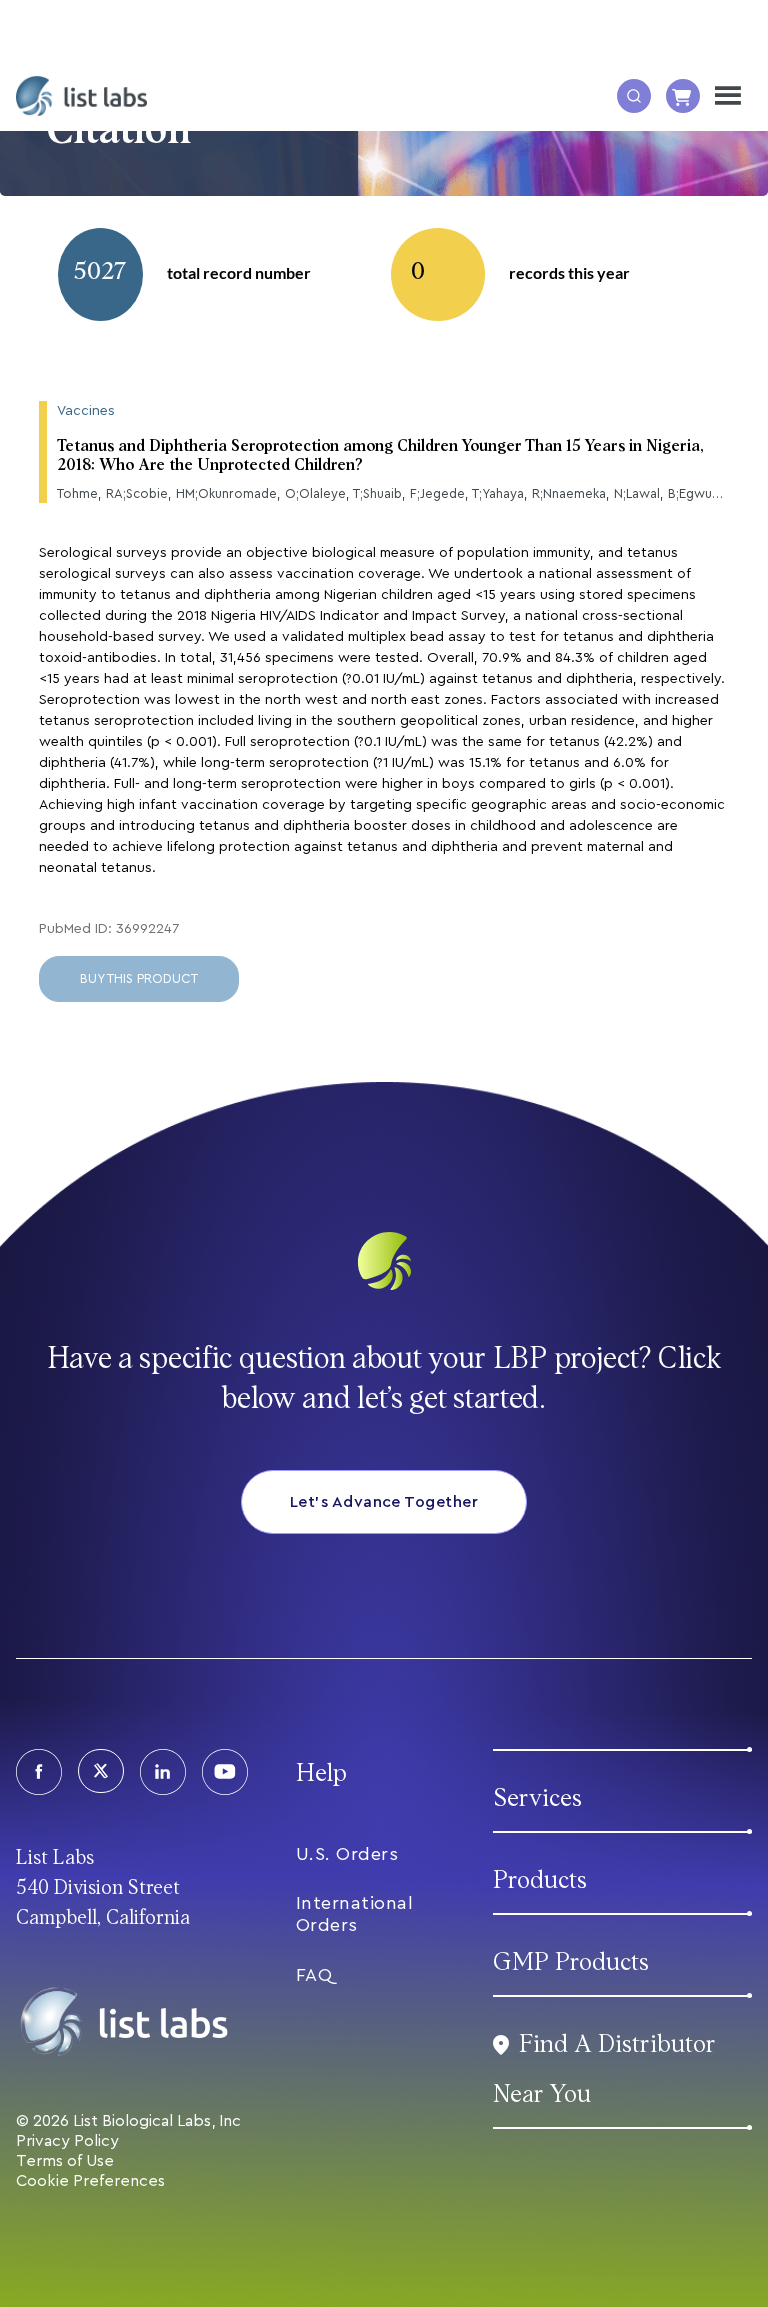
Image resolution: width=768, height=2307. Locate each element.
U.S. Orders (347, 1854)
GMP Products (571, 1962)
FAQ (314, 1975)
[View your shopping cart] (683, 96)
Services (537, 1798)
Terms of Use (65, 2161)
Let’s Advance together (384, 1502)
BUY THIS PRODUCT (139, 978)
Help (321, 1773)
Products (540, 1880)
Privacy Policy (67, 2141)
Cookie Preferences (90, 2181)
